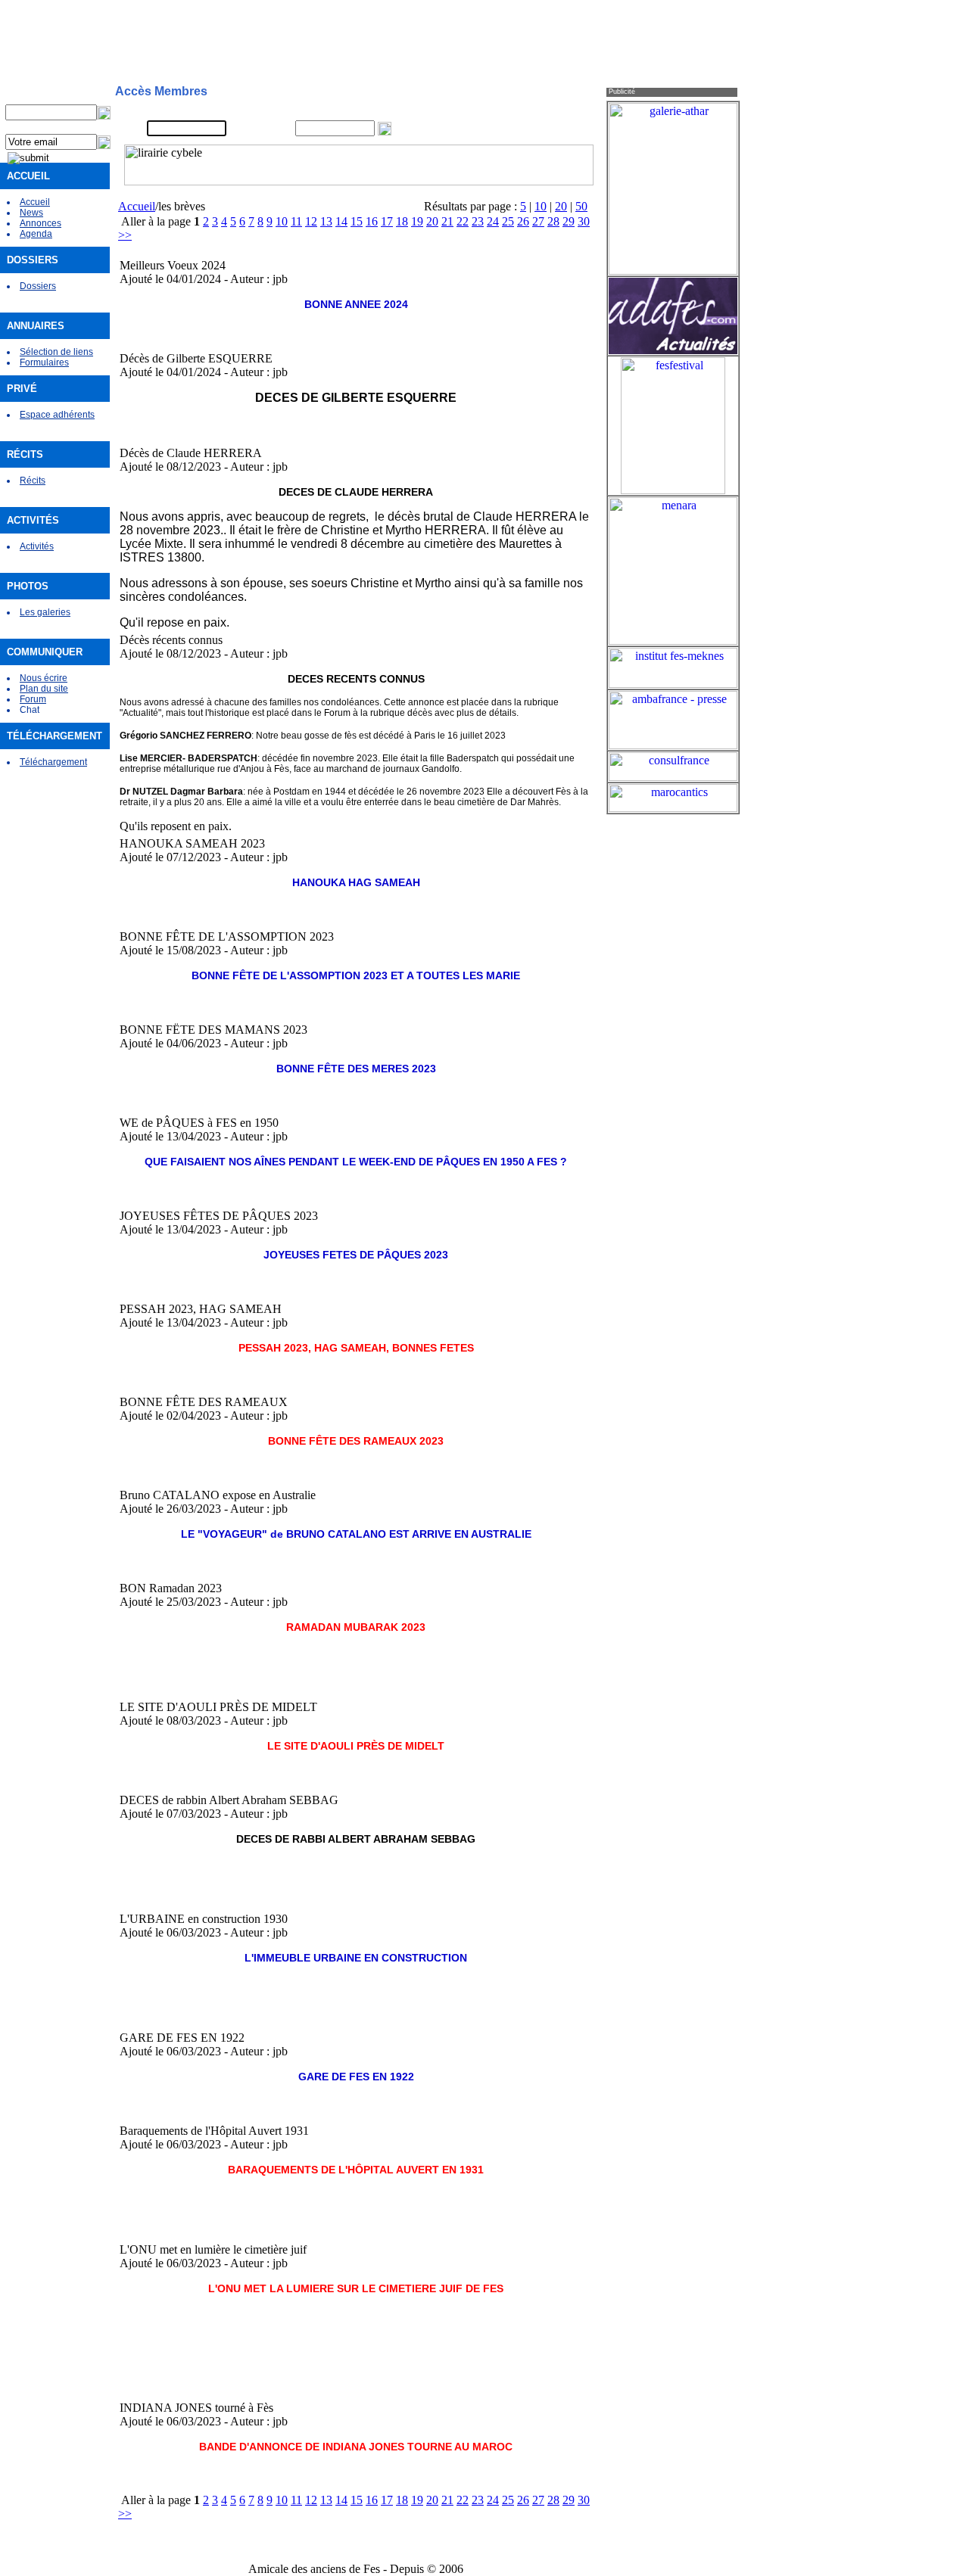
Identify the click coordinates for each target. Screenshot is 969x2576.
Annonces (41, 223)
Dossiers (38, 286)
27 (538, 221)
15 (357, 221)
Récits (33, 481)
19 (417, 221)
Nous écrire (44, 678)
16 (372, 221)
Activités (37, 546)
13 (326, 221)
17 (387, 221)
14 (341, 221)
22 (463, 221)
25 (508, 221)
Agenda (36, 234)
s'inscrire (516, 110)
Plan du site (44, 689)
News (31, 213)
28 (553, 221)
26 (523, 221)
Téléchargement (53, 762)
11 (296, 221)
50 (581, 206)
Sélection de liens (56, 352)
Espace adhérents (57, 415)
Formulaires (44, 362)
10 (541, 206)
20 (561, 206)
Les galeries (45, 612)
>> (125, 235)
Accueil (35, 202)
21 (447, 221)
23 (478, 221)
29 (569, 221)
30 (584, 221)
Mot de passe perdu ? (542, 129)
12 (311, 221)
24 (493, 221)
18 (402, 221)
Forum (33, 699)
